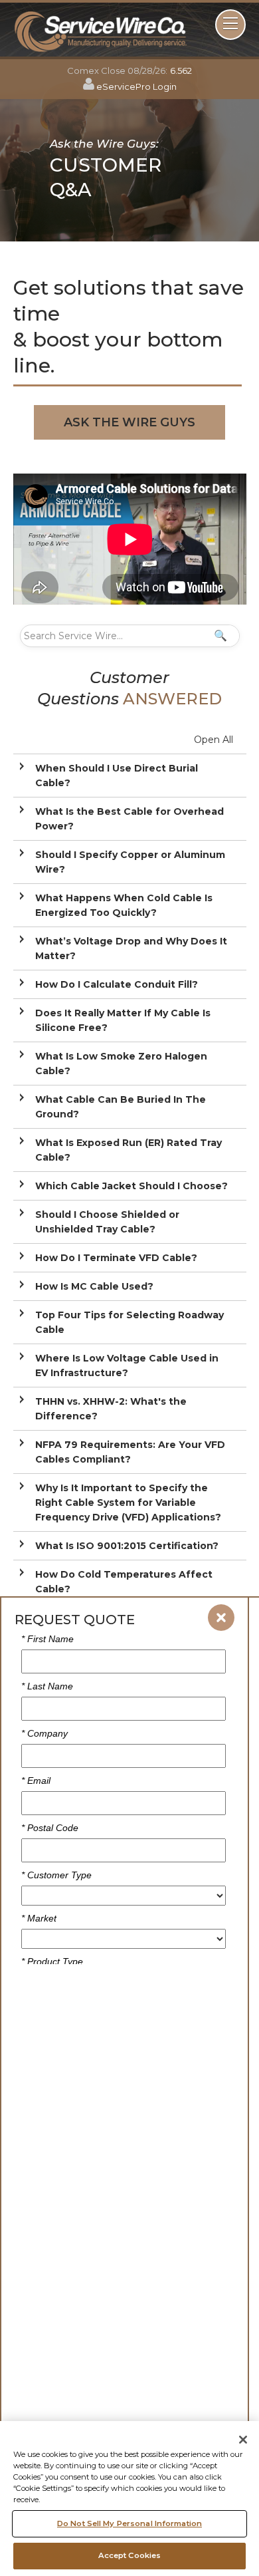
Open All (214, 740)
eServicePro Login (136, 86)
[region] (129, 2499)
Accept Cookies (130, 2555)
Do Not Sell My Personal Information (129, 2523)
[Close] (243, 2440)
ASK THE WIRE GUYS (129, 422)
